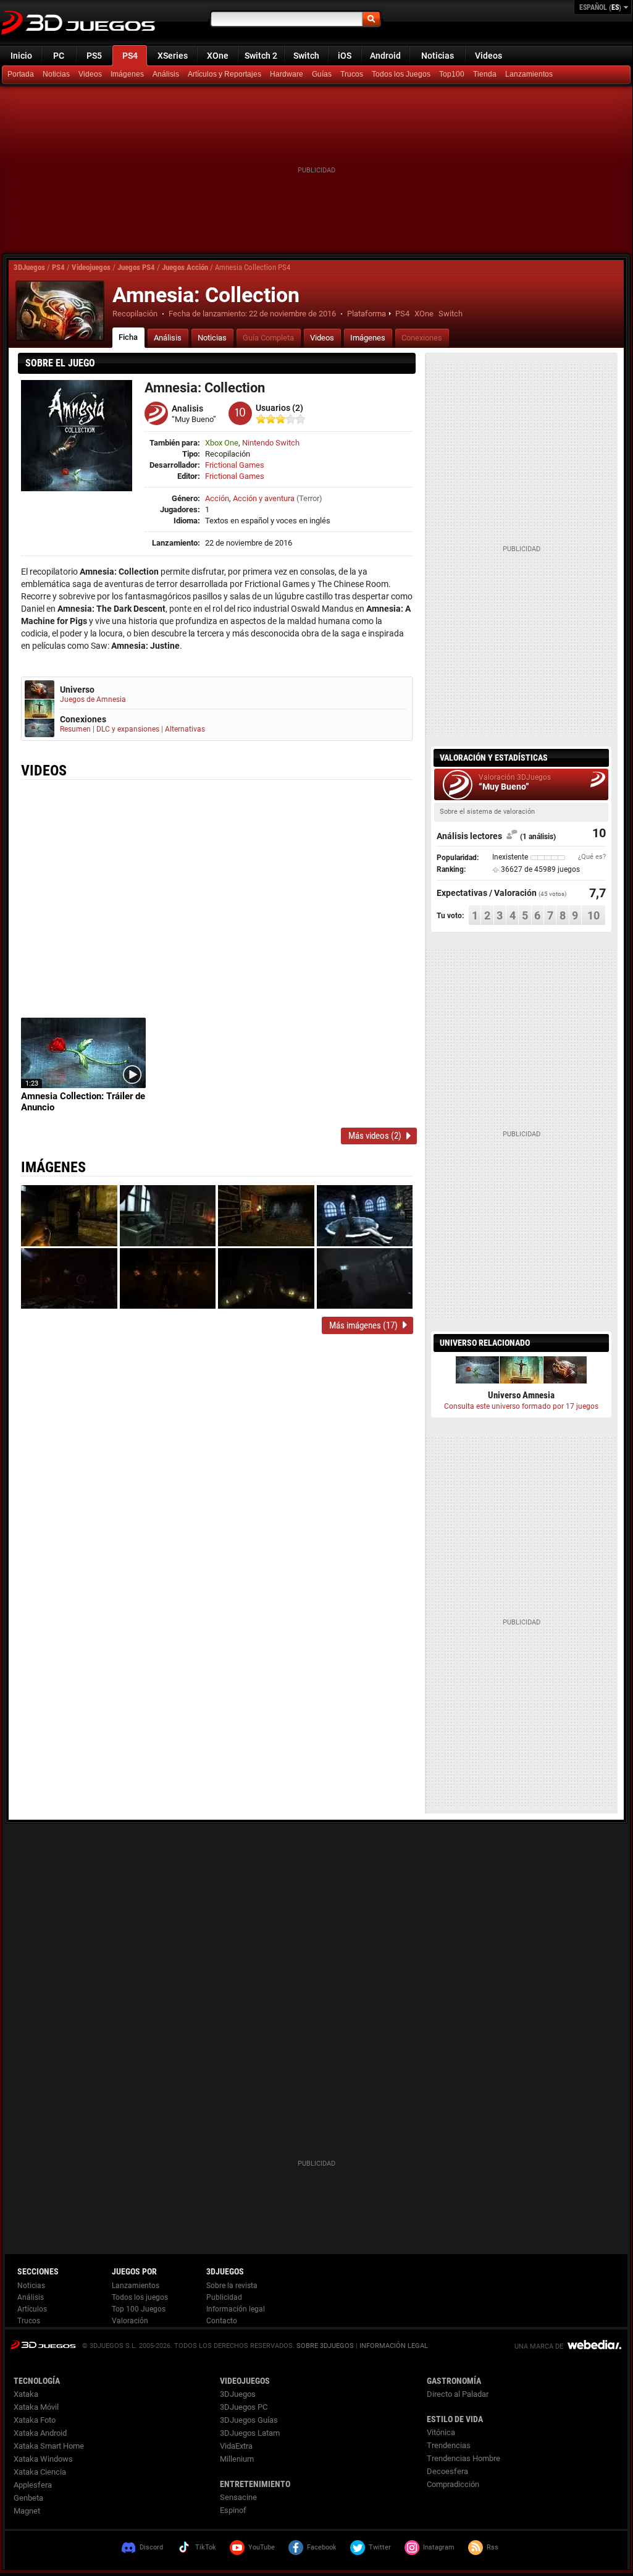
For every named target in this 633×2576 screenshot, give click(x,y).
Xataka (26, 2394)
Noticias (438, 56)
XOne (218, 56)
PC (59, 56)
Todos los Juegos (401, 74)
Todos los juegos (140, 2297)
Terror (309, 498)
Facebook (322, 2547)
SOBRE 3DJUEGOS (325, 2346)
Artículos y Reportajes (224, 74)
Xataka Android (40, 2433)
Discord (151, 2547)
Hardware (287, 74)
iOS (345, 56)
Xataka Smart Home (49, 2446)
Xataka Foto (35, 2420)
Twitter (380, 2547)
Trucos (352, 74)
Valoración (130, 2321)
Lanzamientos (529, 74)
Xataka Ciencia (40, 2472)
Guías (322, 74)
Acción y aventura (264, 498)
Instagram (439, 2547)
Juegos (43, 2345)
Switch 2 (261, 56)
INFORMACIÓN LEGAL (394, 2346)
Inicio (21, 56)
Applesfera (33, 2485)
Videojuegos (91, 267)
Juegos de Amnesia (93, 699)
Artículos (32, 2309)
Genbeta (28, 2498)
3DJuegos (29, 267)
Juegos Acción (185, 267)
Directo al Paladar (458, 2394)
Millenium (237, 2459)
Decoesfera (447, 2471)
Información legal (236, 2309)
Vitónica (441, 2432)
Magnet (27, 2511)
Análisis (166, 74)
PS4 (130, 56)
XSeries (173, 56)
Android (385, 56)
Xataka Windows (43, 2459)
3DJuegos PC (244, 2407)
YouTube (262, 2547)
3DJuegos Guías (249, 2420)
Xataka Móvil (36, 2407)
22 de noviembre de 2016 (292, 314)
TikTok (206, 2547)
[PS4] (486, 75)
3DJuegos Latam (250, 2433)
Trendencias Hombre (463, 2458)
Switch (306, 56)
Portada (21, 74)
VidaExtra (236, 2446)
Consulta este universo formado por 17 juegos (521, 1406)
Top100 (452, 74)
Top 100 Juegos (139, 2309)
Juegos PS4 (136, 267)
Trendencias (449, 2445)
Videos (488, 56)
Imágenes (127, 74)
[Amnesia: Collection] (60, 311)
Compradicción (453, 2484)
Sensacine (238, 2497)
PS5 (94, 56)
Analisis (187, 408)
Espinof (233, 2510)
